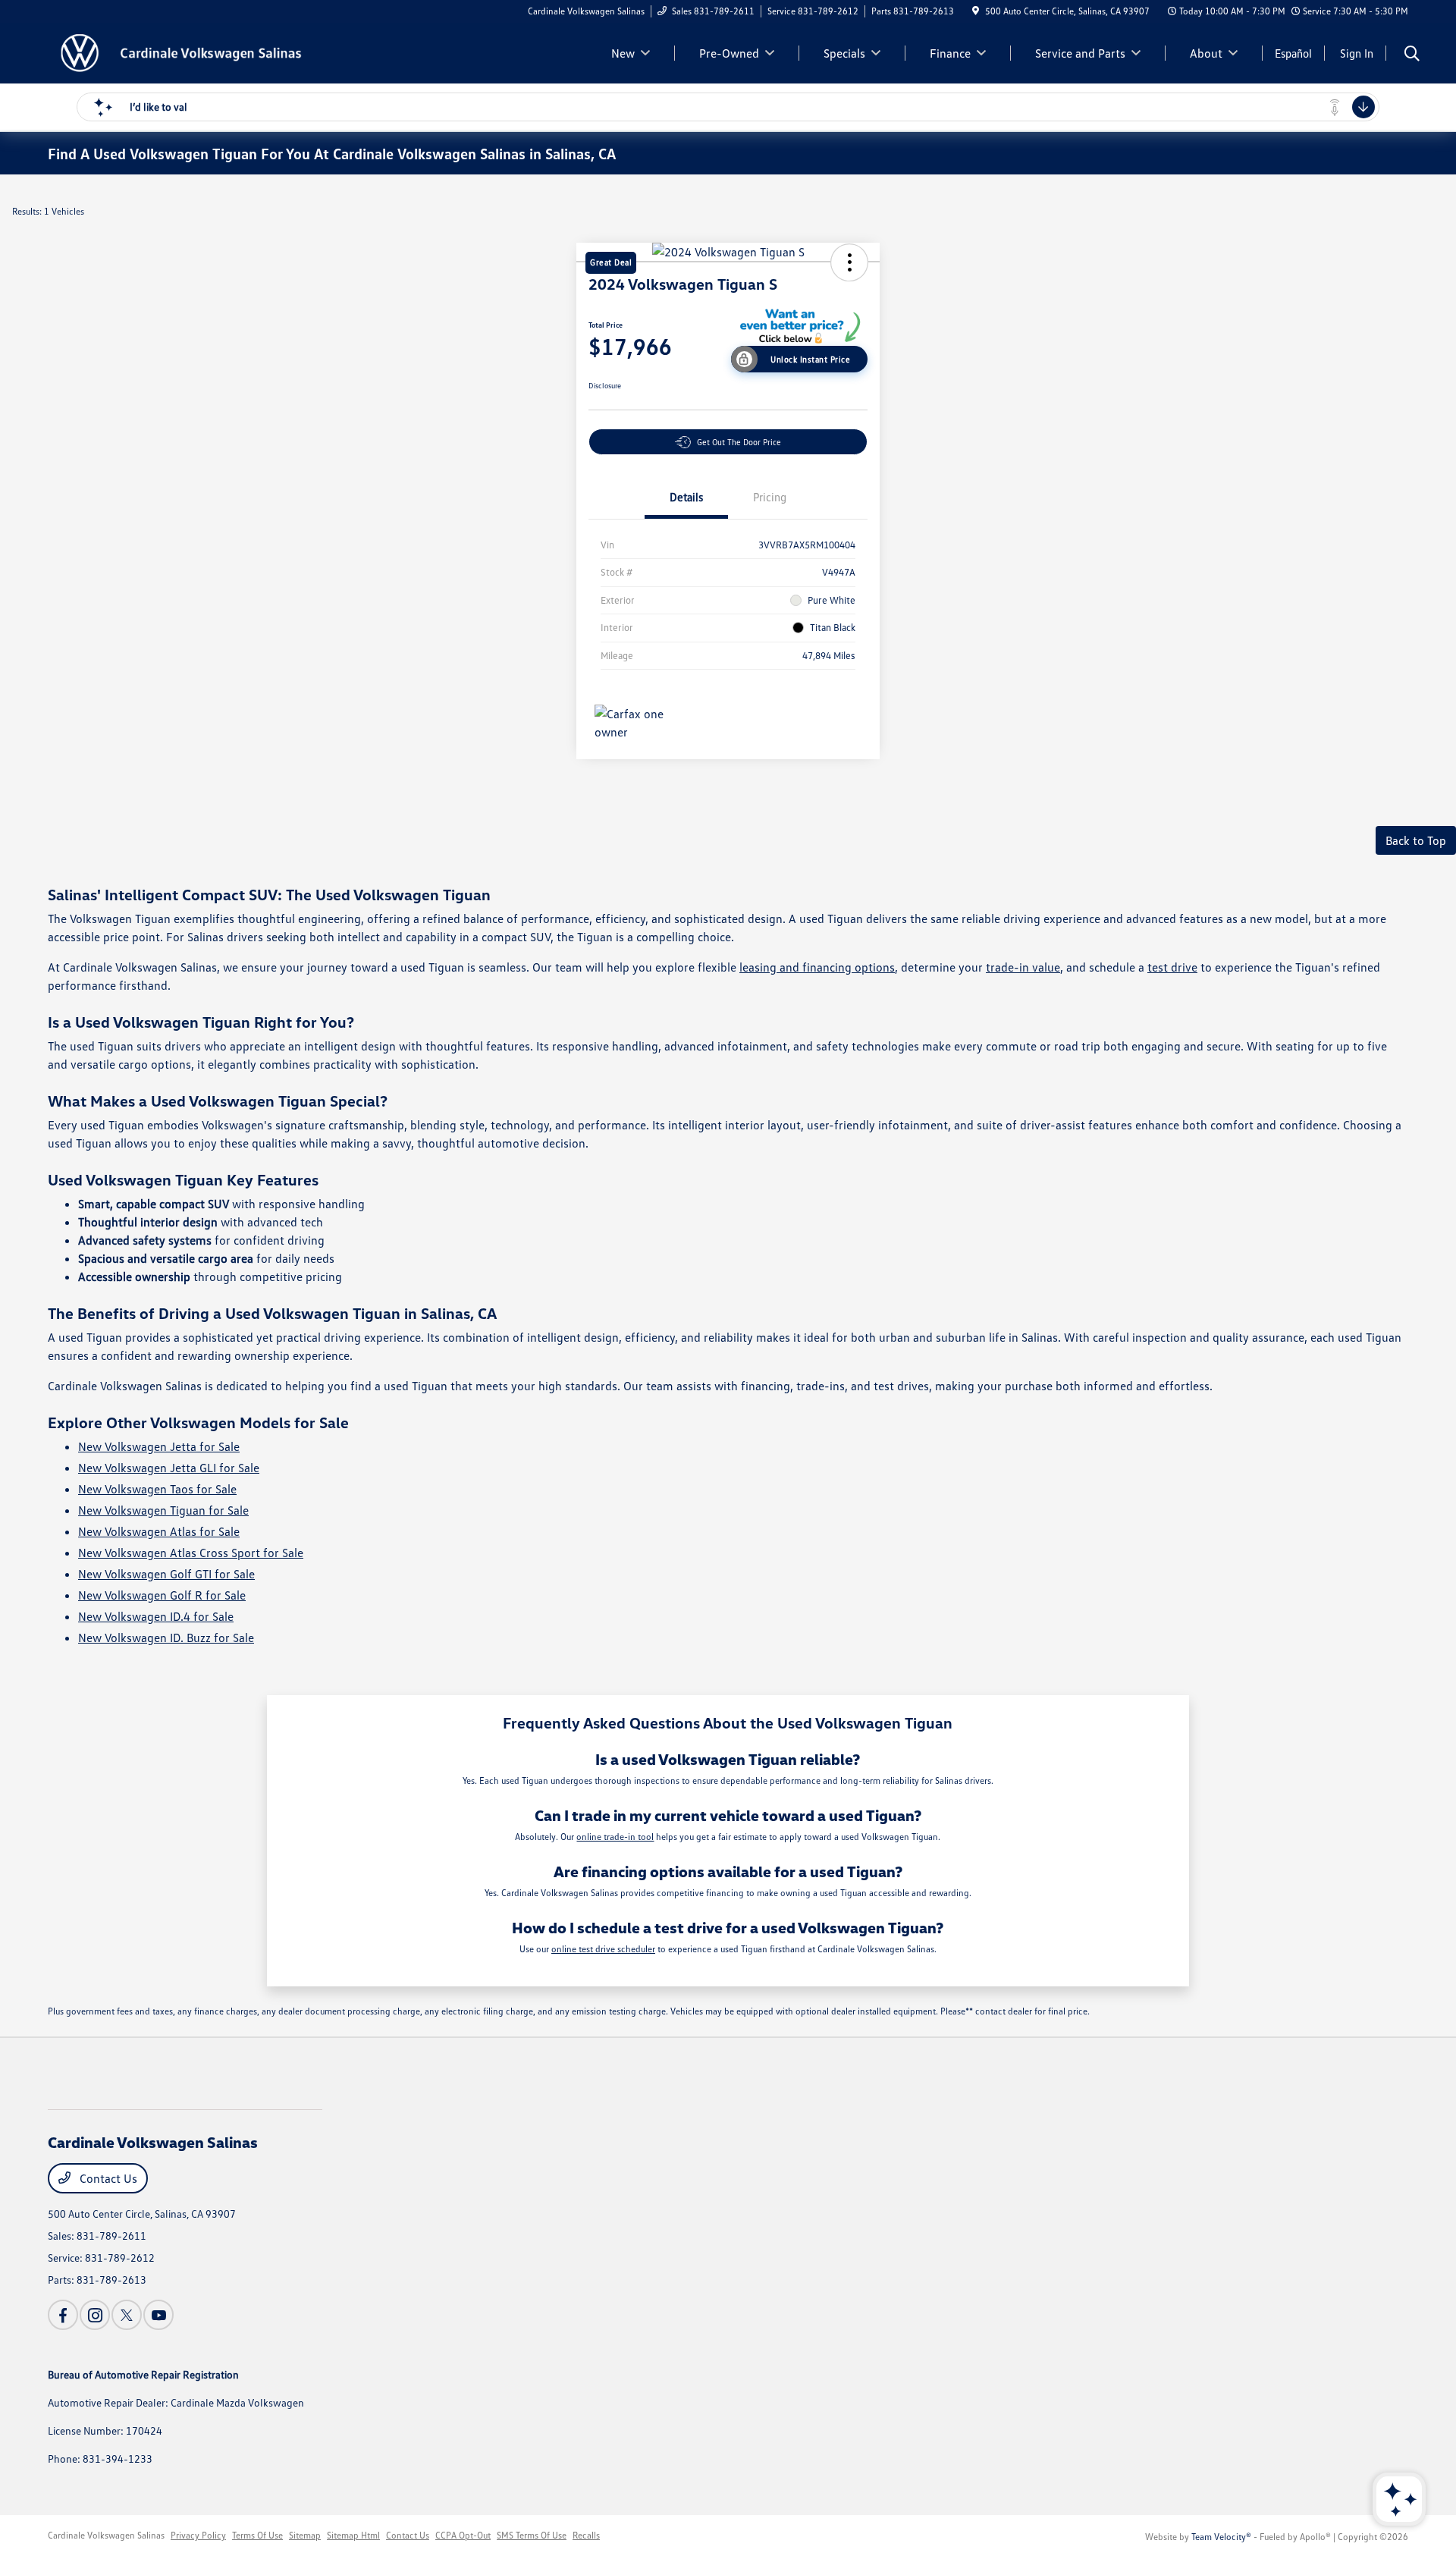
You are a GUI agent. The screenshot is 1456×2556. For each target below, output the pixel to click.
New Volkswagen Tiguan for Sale (163, 1510)
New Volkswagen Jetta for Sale (159, 1446)
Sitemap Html (353, 2535)
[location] (976, 11)
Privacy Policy (198, 2535)
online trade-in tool (615, 1837)
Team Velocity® (1221, 2537)
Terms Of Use (257, 2535)
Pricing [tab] (770, 497)
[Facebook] (63, 2315)
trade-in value (1023, 967)
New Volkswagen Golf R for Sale (162, 1595)
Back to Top (1416, 840)
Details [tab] (686, 497)
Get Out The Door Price (739, 442)
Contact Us (107, 2178)
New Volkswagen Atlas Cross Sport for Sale (191, 1553)
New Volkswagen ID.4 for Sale (156, 1616)
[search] (1412, 55)
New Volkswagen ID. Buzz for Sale (166, 1638)
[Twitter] (127, 2315)
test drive (1172, 967)
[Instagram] (95, 2315)
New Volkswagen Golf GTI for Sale (166, 1574)
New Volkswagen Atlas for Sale (159, 1531)
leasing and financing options (817, 967)
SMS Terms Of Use (532, 2535)
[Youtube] (158, 2315)
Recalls (586, 2535)
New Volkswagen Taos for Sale (157, 1489)
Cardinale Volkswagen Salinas (106, 2535)
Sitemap (305, 2535)
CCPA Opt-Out (463, 2535)
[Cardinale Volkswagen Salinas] (178, 52)
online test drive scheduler (603, 1949)
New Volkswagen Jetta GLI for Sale (169, 1468)
